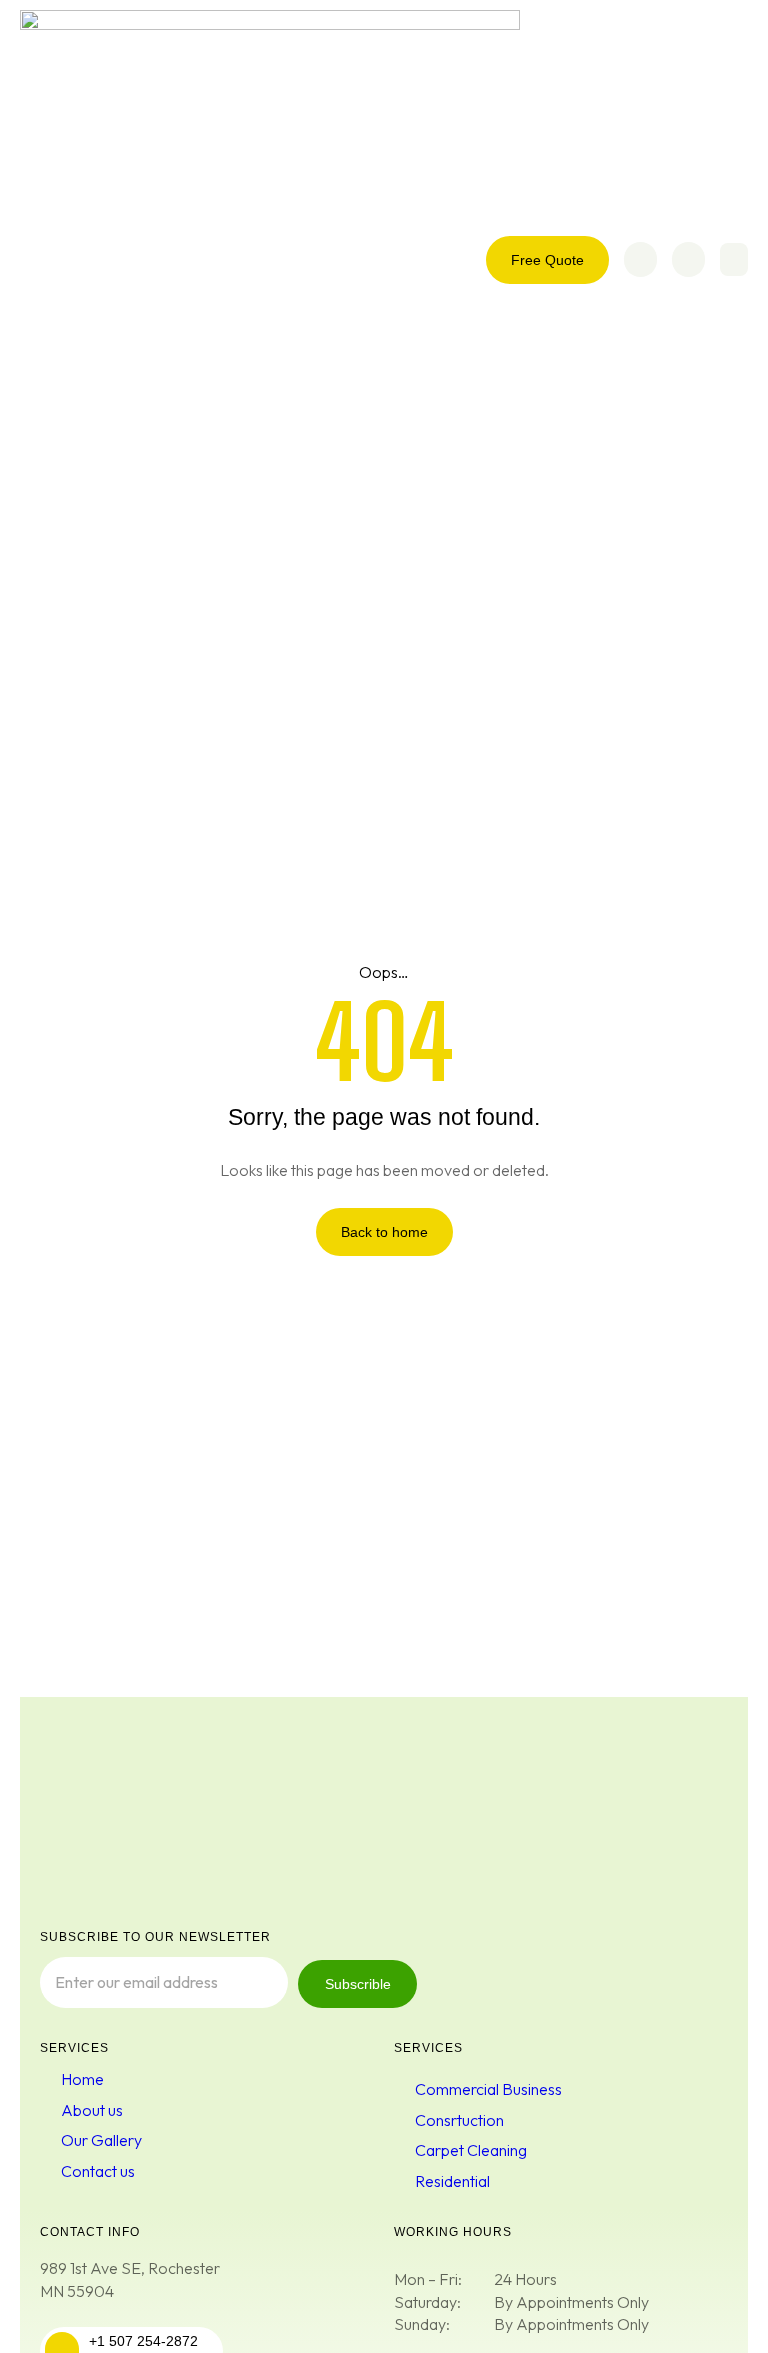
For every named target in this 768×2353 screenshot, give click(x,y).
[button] (734, 259)
